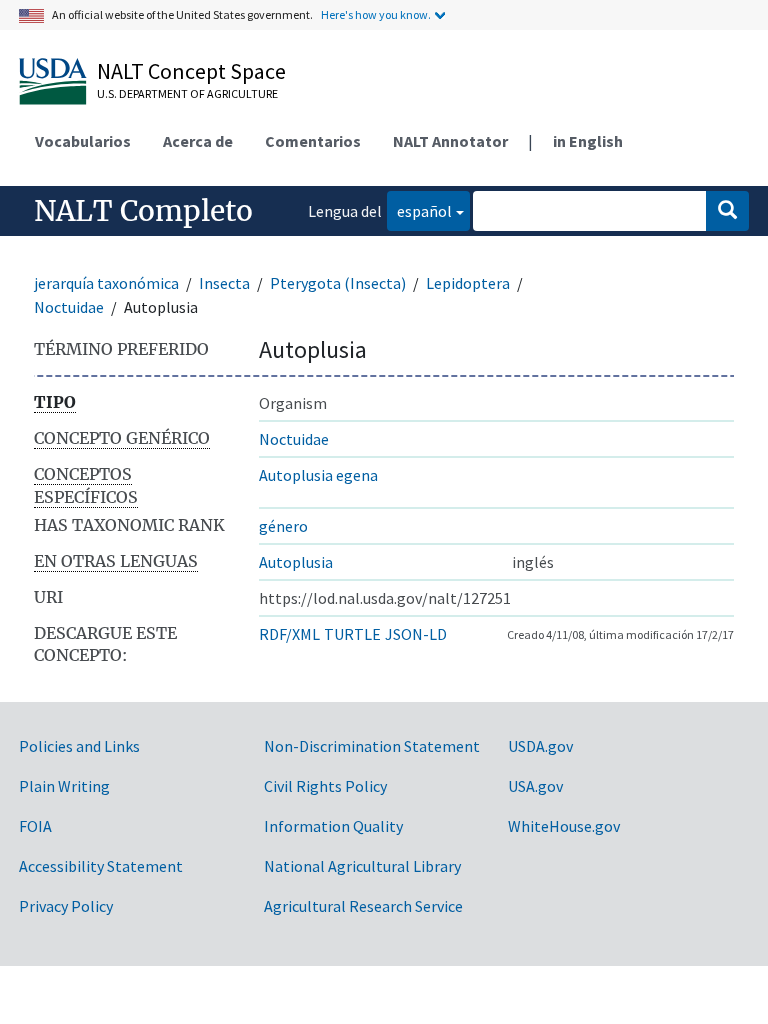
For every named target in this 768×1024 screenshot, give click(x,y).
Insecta (224, 283)
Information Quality (333, 826)
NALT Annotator (450, 141)
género (283, 526)
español (419, 210)
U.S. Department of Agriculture (187, 93)
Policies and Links (79, 746)
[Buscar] (727, 211)
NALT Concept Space (191, 71)
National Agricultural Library (362, 866)
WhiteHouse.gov (564, 826)
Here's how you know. (376, 14)
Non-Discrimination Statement (372, 746)
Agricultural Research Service (363, 906)
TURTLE (352, 634)
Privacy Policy (66, 906)
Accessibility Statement (101, 866)
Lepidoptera (468, 283)
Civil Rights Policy (325, 786)
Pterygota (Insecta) (338, 283)
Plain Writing (64, 786)
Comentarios (313, 141)
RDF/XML (289, 634)
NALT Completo (143, 211)
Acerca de (198, 141)
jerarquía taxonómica (106, 283)
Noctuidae (69, 307)
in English (588, 141)
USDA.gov (540, 746)
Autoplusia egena (318, 475)
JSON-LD (416, 634)
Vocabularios (83, 141)
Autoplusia (296, 562)
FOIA (35, 826)
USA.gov (535, 786)
